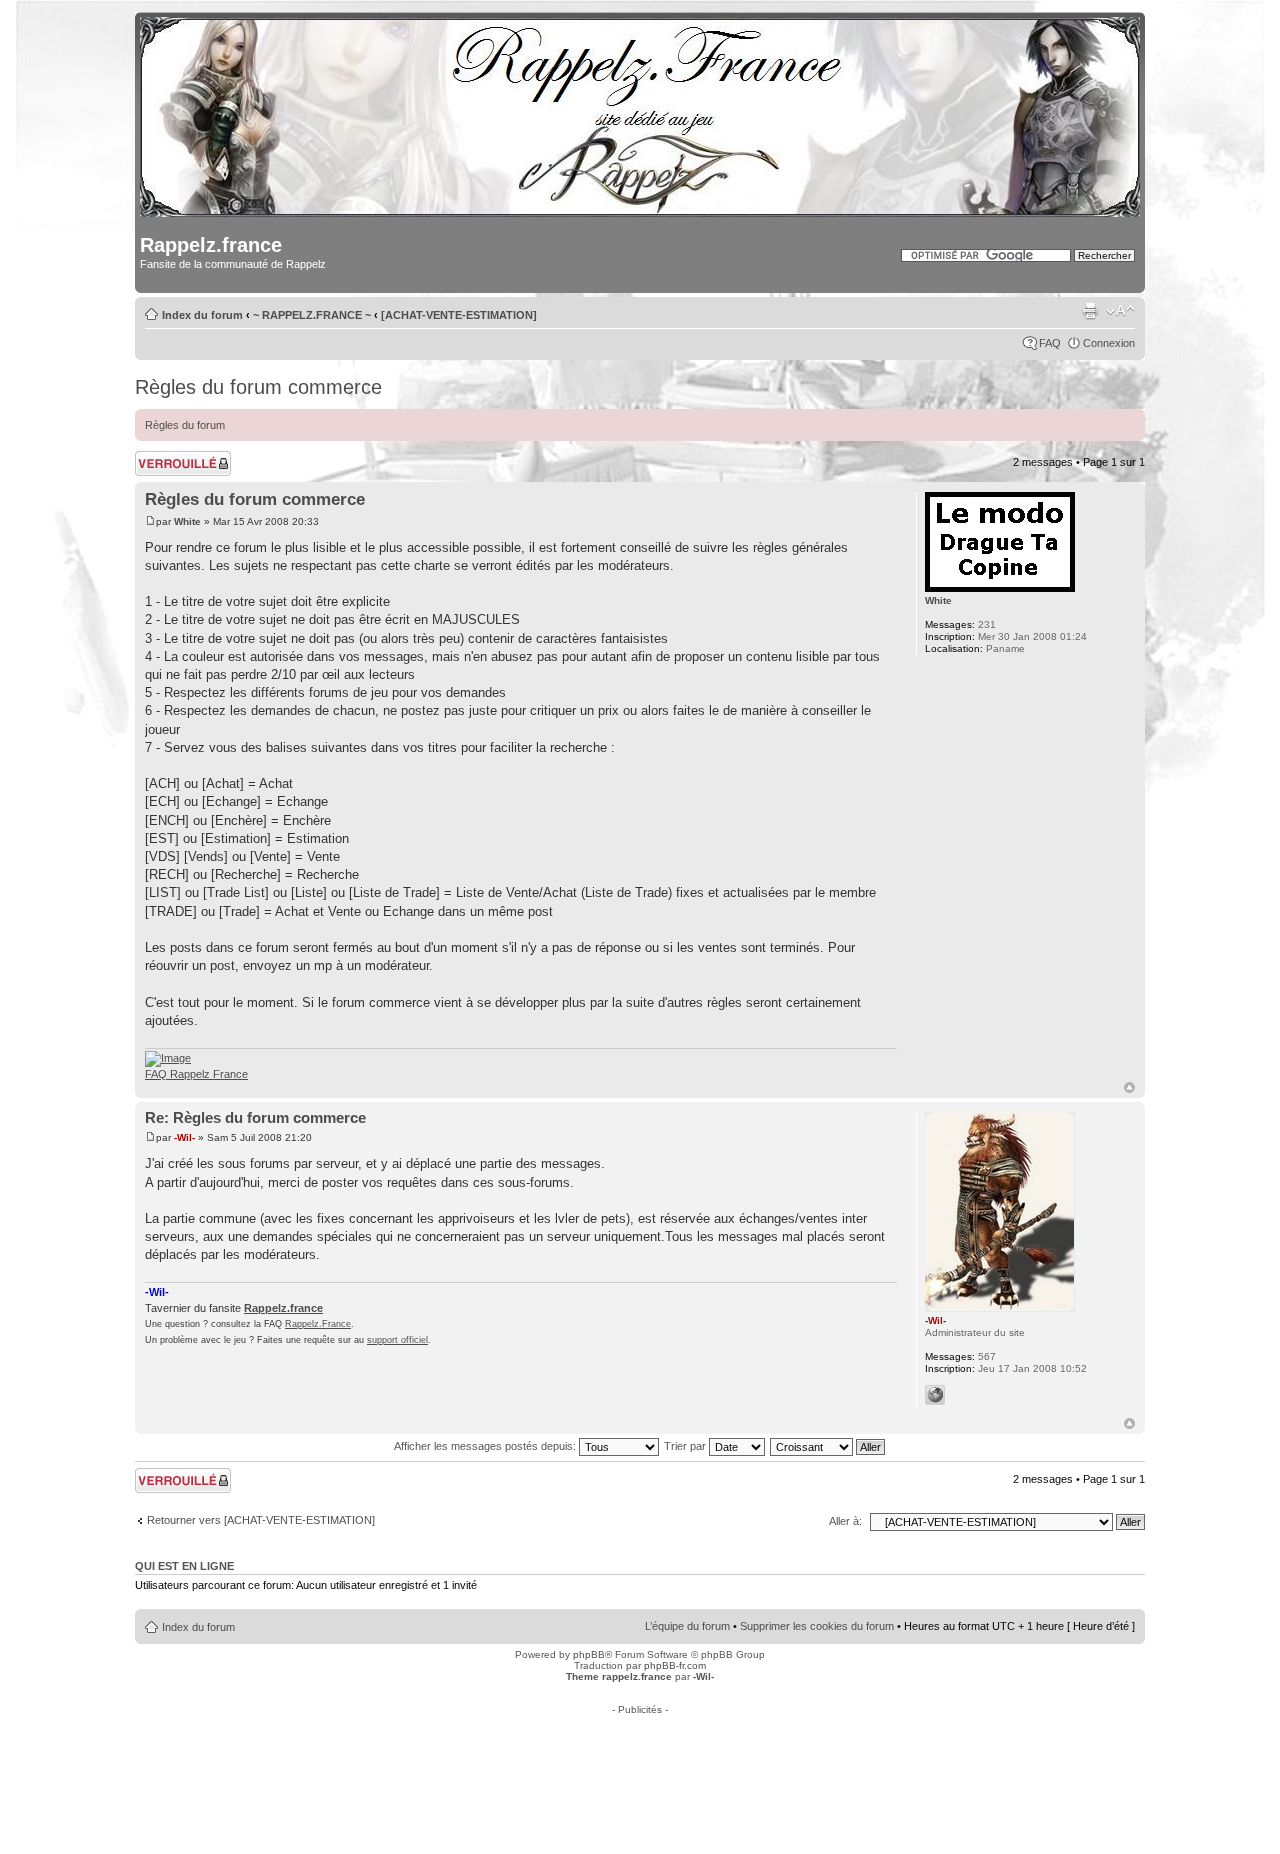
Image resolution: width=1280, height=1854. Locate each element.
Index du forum (202, 315)
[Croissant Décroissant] (828, 1446)
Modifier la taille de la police (1120, 311)
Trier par (686, 1446)
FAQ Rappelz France (196, 1074)
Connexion (1109, 343)
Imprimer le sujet (1090, 311)
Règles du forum (185, 425)
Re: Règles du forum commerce (255, 1117)
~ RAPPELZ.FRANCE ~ (312, 315)
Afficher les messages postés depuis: (486, 1446)
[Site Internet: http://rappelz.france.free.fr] (935, 1395)
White (187, 521)
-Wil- (184, 1137)
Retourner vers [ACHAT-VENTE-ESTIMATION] (261, 1520)
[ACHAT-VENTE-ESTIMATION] (459, 315)
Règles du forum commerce (258, 387)
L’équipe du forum (687, 1626)
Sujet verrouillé (170, 457)
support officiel (397, 1340)
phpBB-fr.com (675, 1665)
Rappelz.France (318, 1324)
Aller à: (845, 1521)
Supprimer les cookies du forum (817, 1626)
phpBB (589, 1654)
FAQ (1050, 343)
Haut (1129, 1087)
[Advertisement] (640, 1760)
